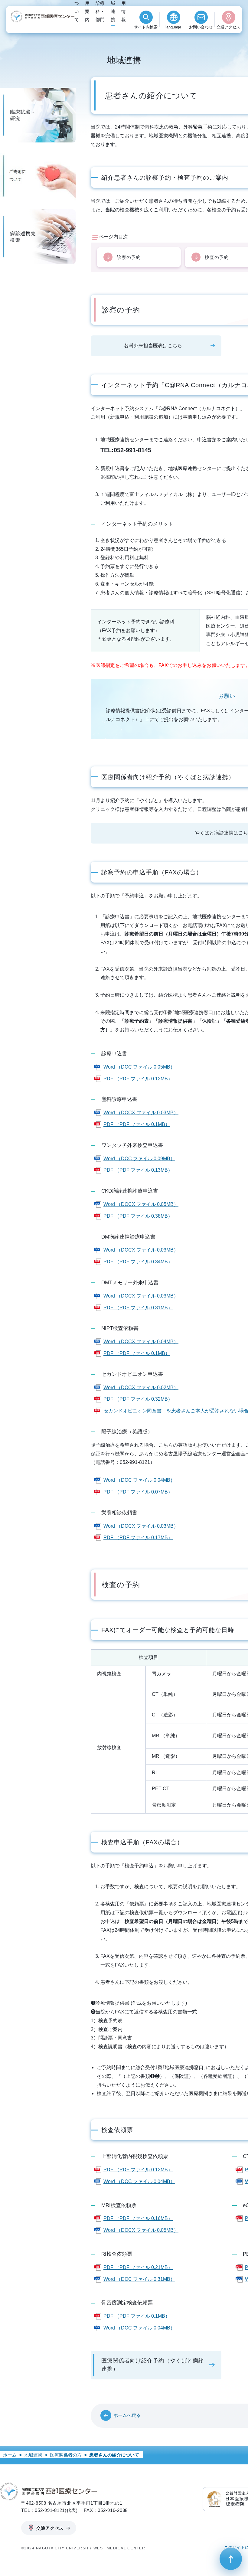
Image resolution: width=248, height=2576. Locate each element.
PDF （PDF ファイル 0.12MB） (138, 1079)
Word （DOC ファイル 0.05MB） (139, 1067)
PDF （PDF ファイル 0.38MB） (138, 1216)
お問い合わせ (201, 27)
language (173, 27)
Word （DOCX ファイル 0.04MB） (141, 1342)
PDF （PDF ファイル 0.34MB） (138, 1262)
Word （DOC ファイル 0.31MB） (139, 2279)
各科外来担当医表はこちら (153, 346)
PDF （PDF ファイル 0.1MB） (137, 1124)
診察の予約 (129, 257)
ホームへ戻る (127, 2415)
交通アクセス (228, 27)
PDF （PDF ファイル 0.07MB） (138, 1492)
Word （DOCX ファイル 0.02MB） (141, 1388)
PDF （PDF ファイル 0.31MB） (138, 1308)
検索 (146, 27)
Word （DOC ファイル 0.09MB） (139, 1159)
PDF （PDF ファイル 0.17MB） (138, 1538)
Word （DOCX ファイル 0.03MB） (141, 1113)
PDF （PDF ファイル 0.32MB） (138, 1399)
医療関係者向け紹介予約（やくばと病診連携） (153, 2365)
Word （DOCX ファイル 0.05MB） (141, 1204)
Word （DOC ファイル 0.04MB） (139, 1480)
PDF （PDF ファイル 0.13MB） (138, 1170)
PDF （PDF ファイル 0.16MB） (138, 2218)
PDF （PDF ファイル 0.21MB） (138, 2267)
